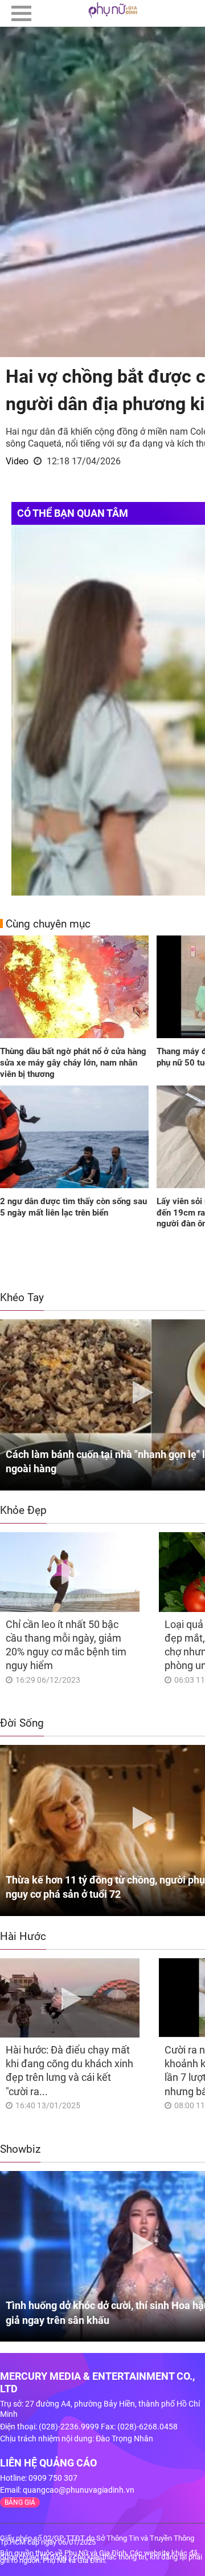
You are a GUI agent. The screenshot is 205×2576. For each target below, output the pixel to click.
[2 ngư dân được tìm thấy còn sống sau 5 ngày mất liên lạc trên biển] (74, 1138)
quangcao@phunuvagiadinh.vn (79, 2490)
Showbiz (20, 2149)
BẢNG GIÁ (20, 2502)
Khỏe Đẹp (23, 1510)
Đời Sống (22, 1723)
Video (17, 461)
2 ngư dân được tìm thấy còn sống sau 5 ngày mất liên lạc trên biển (73, 1207)
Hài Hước (23, 1936)
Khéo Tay (22, 1297)
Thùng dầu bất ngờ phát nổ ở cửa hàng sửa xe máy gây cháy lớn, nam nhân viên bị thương (73, 1062)
